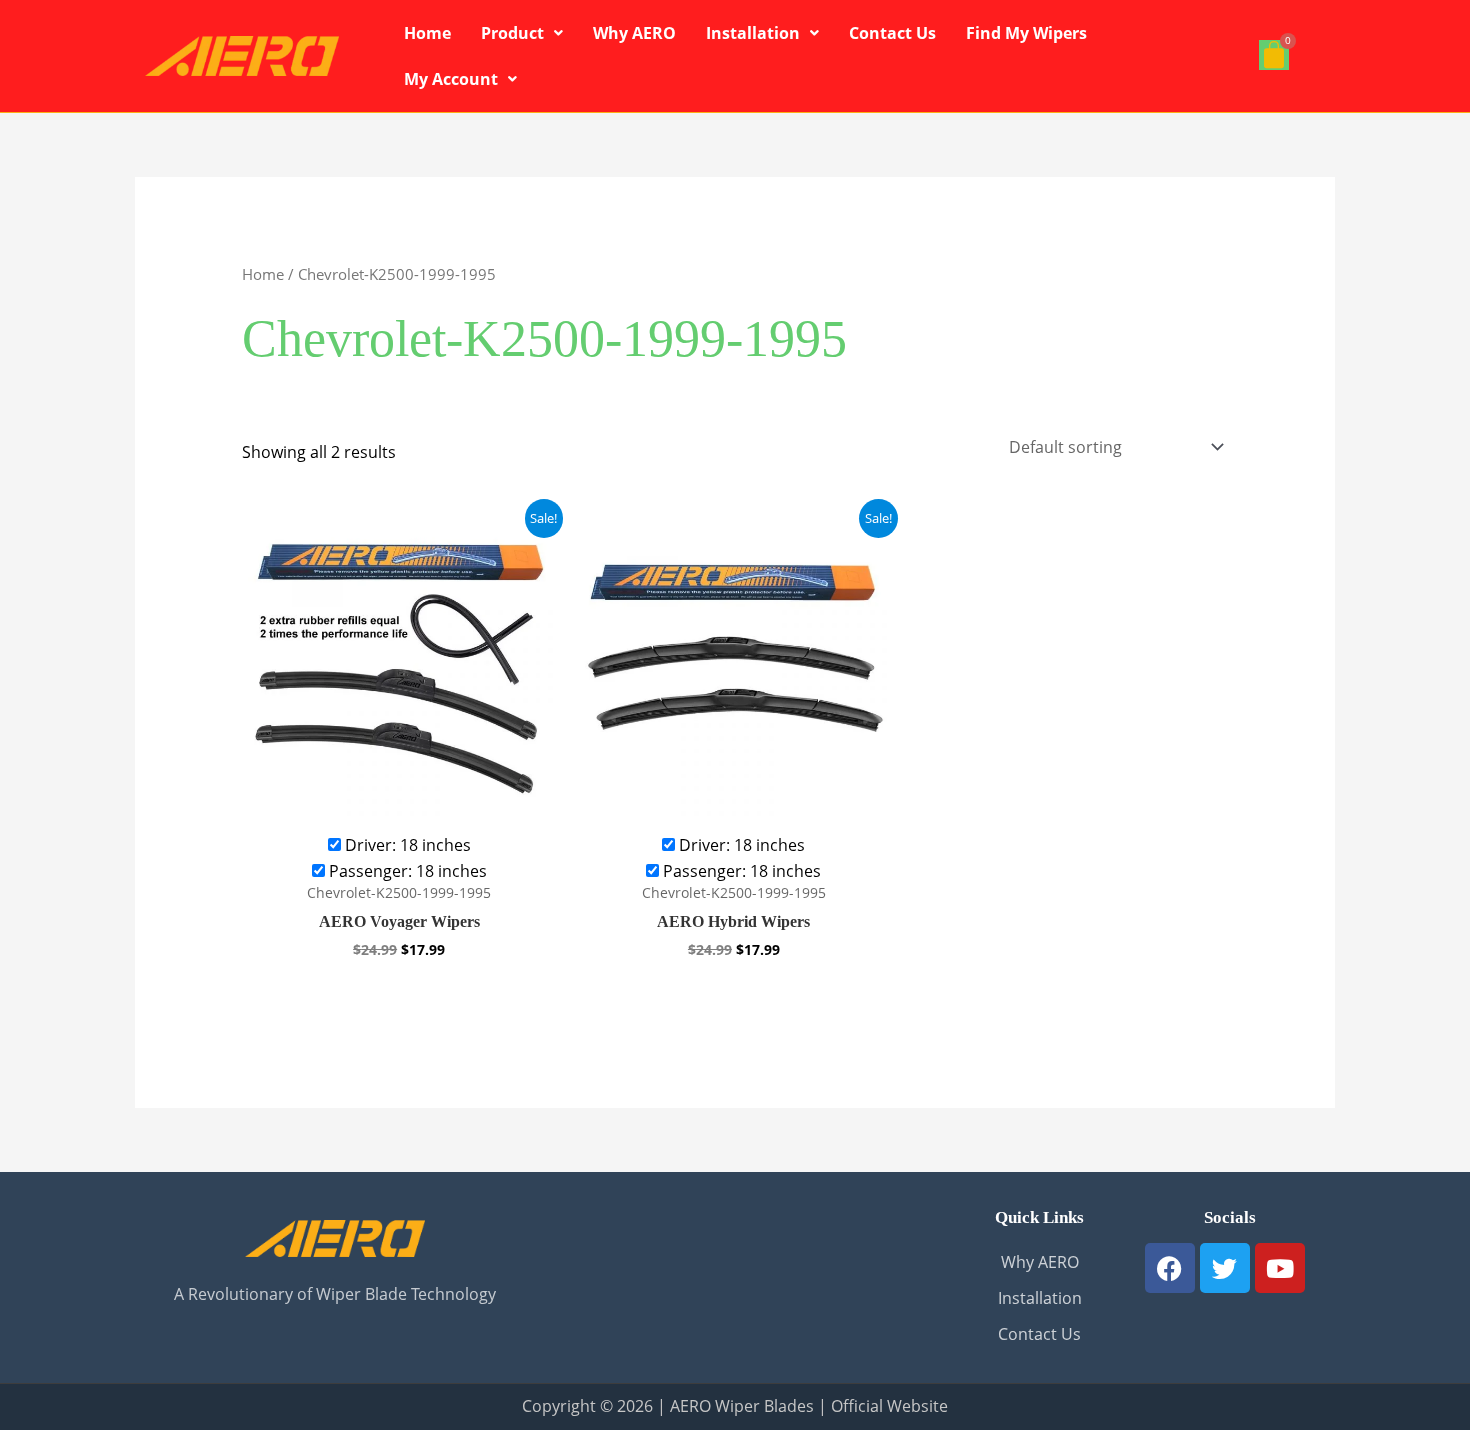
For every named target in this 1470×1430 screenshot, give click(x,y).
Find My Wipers (1026, 33)
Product (512, 33)
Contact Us (892, 33)
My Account (451, 79)
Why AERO (634, 33)
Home (427, 33)
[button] (522, 33)
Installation (753, 33)
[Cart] (1274, 55)
